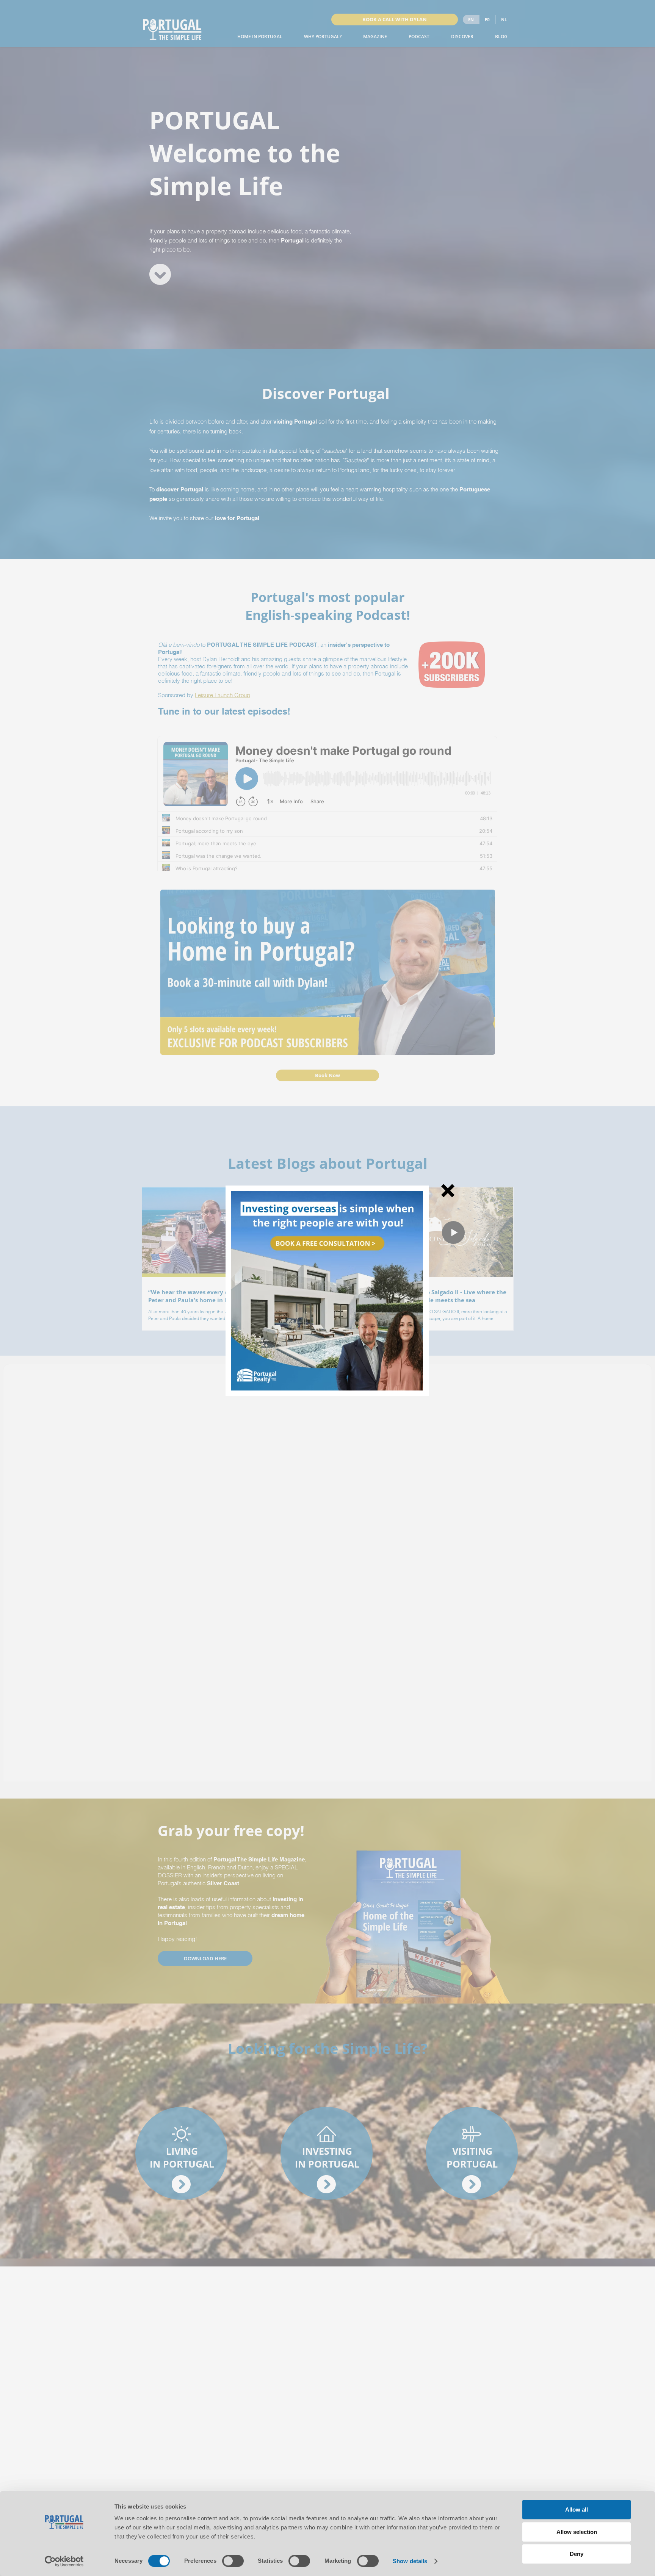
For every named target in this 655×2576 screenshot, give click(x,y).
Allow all (577, 2510)
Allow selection (577, 2532)
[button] (448, 1191)
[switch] (233, 2561)
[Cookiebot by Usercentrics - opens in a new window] (64, 2561)
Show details (410, 2561)
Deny (577, 2554)
